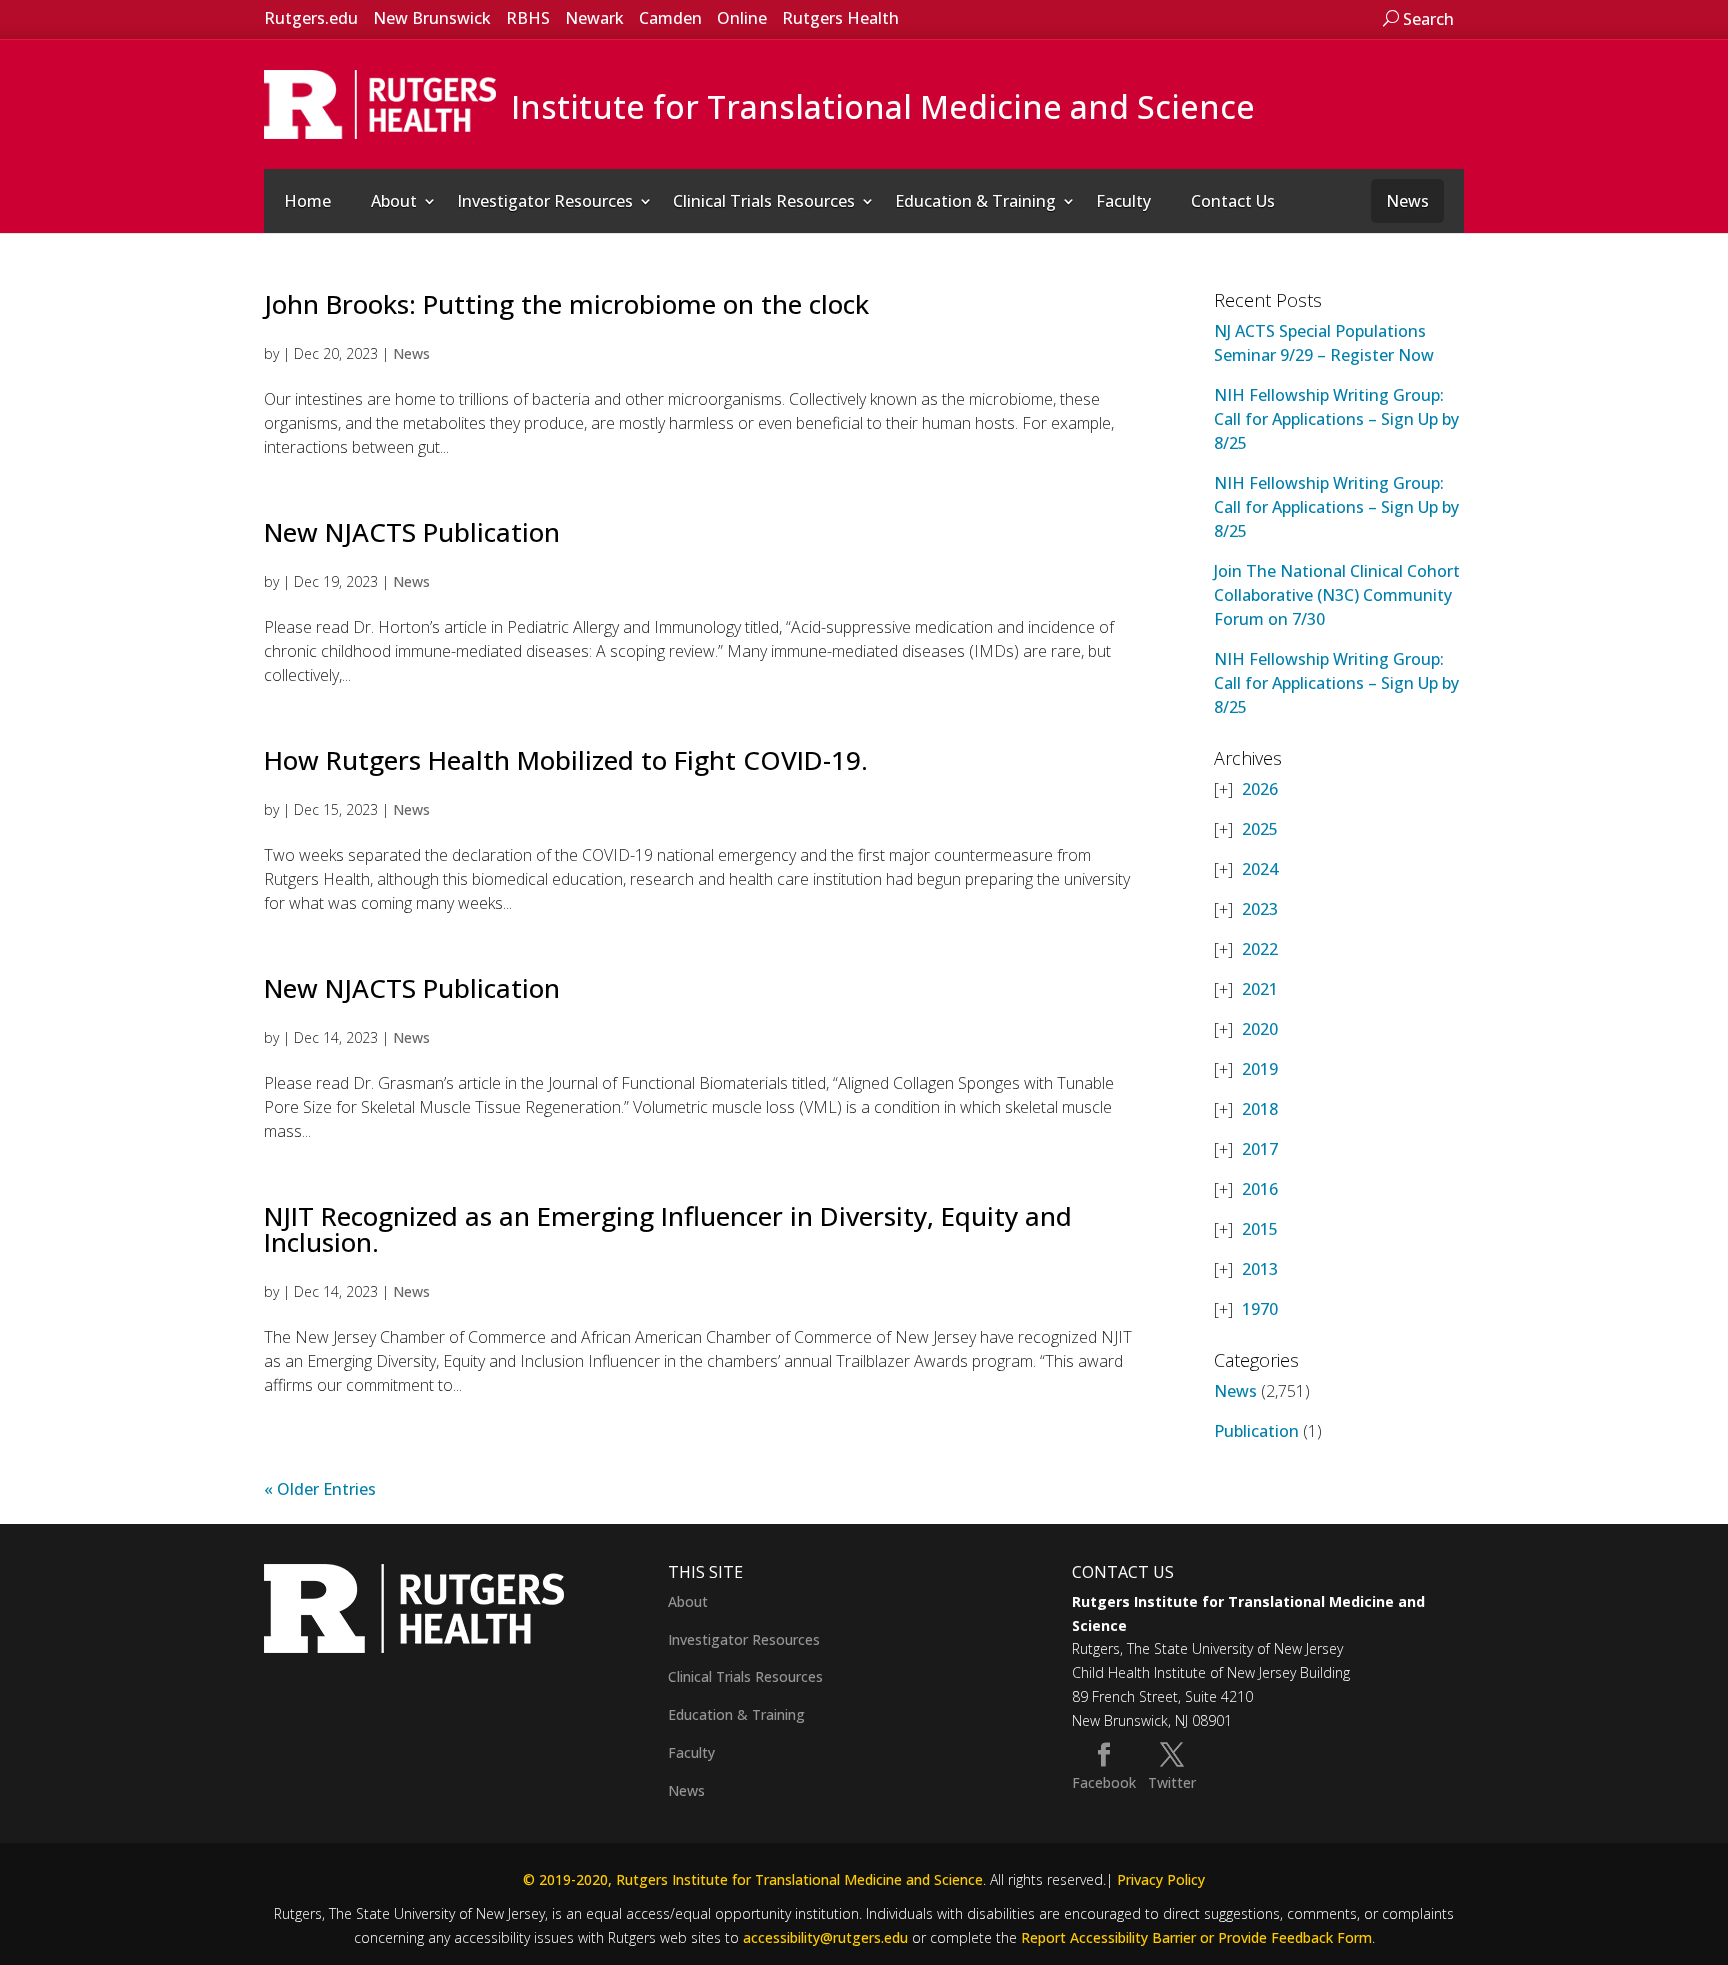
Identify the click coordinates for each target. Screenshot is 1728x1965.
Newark (594, 18)
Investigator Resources (545, 201)
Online (742, 18)
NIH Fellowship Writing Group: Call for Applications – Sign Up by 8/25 (1336, 419)
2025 (1260, 829)
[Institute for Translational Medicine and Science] (380, 103)
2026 (1260, 789)
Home (307, 201)
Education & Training (975, 201)
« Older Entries (320, 1489)
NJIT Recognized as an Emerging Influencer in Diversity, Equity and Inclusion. (668, 1229)
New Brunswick (432, 18)
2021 (1260, 989)
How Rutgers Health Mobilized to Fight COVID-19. (566, 760)
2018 (1260, 1109)
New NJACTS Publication (412, 532)
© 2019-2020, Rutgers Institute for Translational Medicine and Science (753, 1879)
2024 (1260, 869)
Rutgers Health (840, 18)
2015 (1260, 1229)
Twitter (1172, 1782)
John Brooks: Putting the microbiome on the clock (566, 304)
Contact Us (1233, 201)
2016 (1260, 1189)
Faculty (1123, 201)
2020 (1260, 1029)
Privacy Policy (1161, 1879)
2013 (1260, 1269)
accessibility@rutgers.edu (825, 1937)
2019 (1260, 1069)
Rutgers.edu (311, 18)
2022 (1260, 949)
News (1407, 201)
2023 (1260, 909)
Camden (670, 18)
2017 (1260, 1149)
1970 (1260, 1309)
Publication (1256, 1431)
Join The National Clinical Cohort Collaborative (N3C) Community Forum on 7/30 (1337, 595)
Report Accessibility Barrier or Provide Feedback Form (1196, 1937)
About (394, 201)
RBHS (528, 18)
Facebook (1104, 1782)
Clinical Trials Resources (764, 201)
